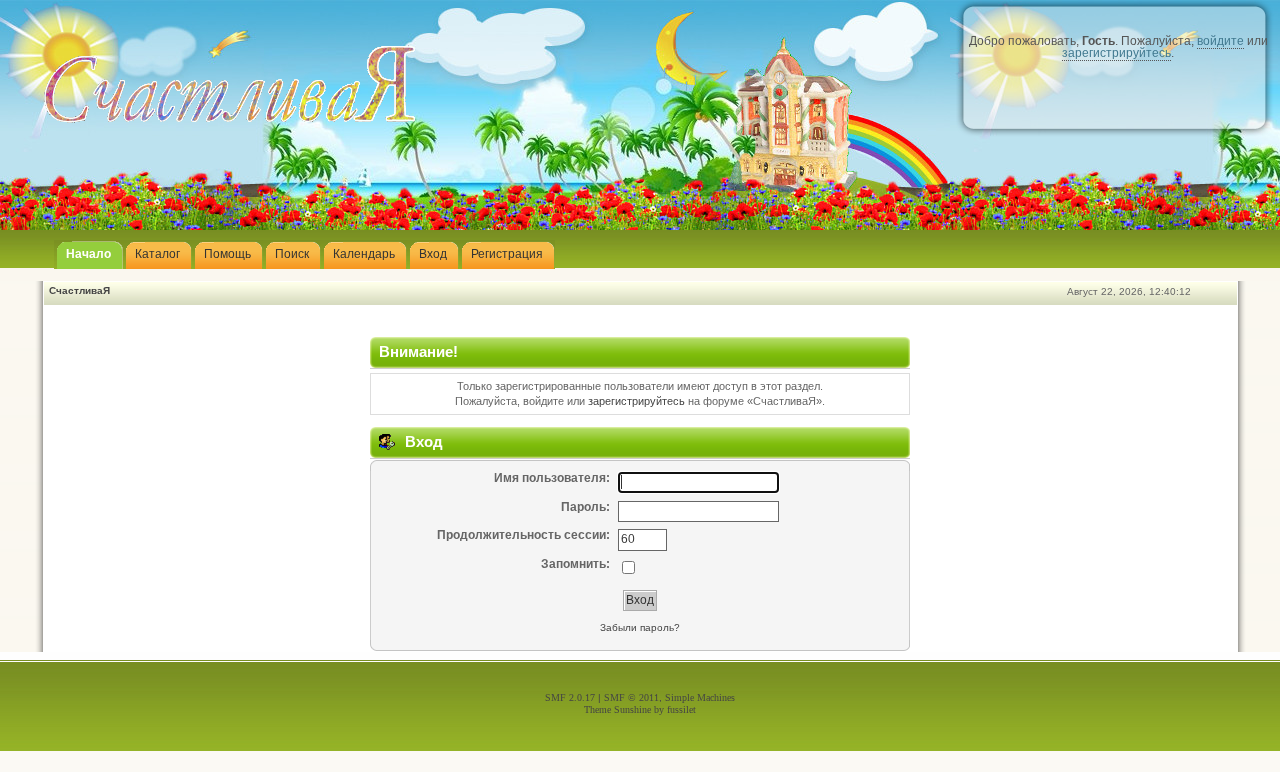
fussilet (681, 709)
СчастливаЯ (79, 290)
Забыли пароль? (640, 627)
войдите (1220, 41)
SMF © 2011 (631, 697)
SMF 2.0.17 (570, 697)
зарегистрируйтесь (1116, 53)
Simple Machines (700, 697)
